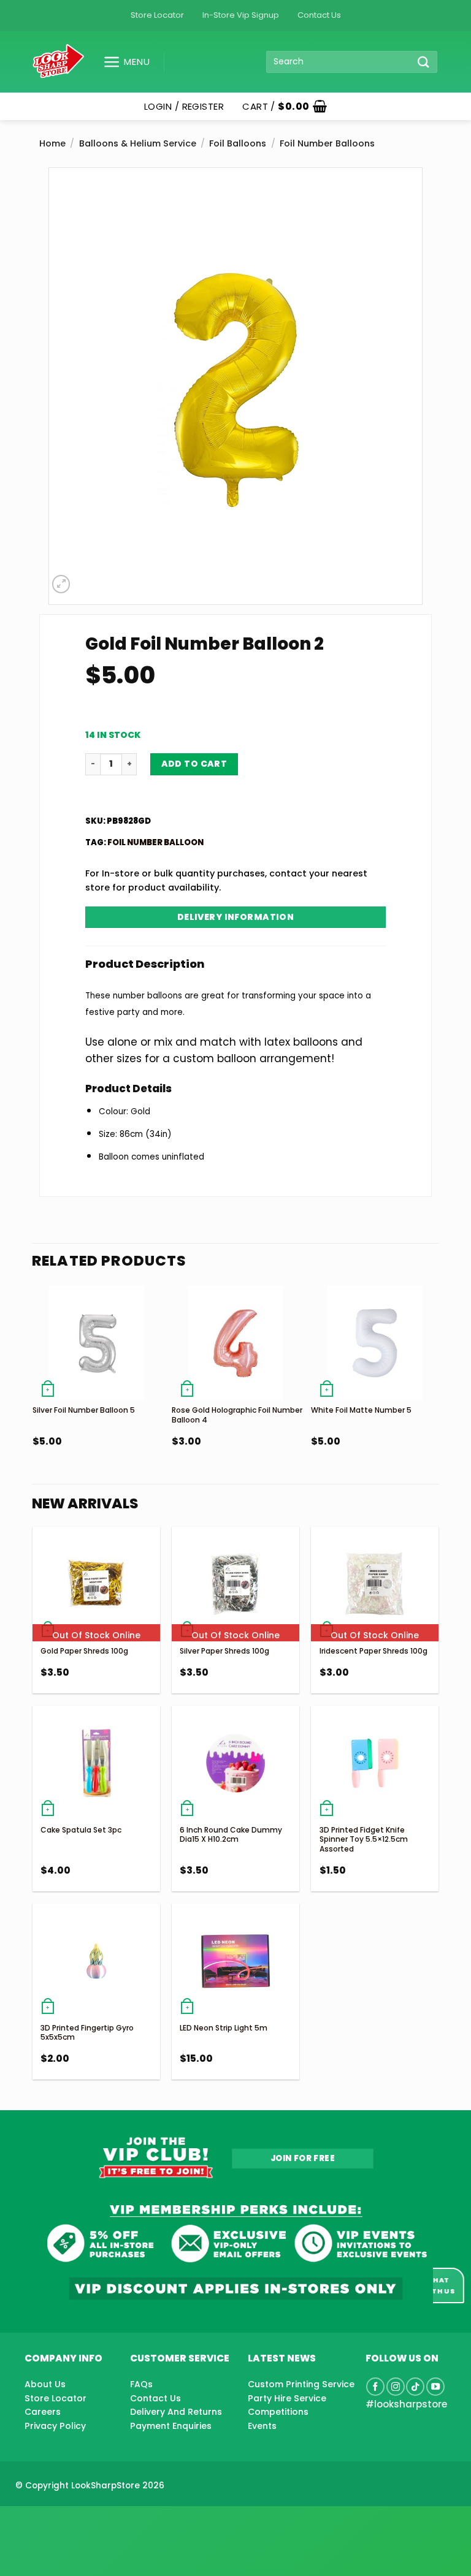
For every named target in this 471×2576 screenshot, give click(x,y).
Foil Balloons (238, 143)
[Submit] (424, 62)
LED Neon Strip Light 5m (224, 2028)
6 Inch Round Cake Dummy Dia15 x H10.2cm (231, 1835)
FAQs (141, 2384)
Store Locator (157, 15)
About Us (45, 2384)
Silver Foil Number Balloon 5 (84, 1410)
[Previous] (33, 1393)
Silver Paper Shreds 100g (224, 1651)
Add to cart (194, 764)
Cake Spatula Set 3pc (81, 1830)
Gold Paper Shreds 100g (84, 1651)
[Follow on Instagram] (396, 2387)
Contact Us (319, 15)
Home (52, 143)
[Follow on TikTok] (415, 2387)
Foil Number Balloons (327, 143)
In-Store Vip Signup (241, 15)
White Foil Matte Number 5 (361, 1410)
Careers (43, 2412)
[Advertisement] (98, 2521)
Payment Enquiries (171, 2426)
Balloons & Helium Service (138, 143)
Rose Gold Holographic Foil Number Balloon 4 (237, 1415)
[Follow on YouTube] (435, 2387)
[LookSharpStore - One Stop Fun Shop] (59, 62)
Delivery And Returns (176, 2412)
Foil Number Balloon (155, 842)
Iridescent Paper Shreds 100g (373, 1651)
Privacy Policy (55, 2426)
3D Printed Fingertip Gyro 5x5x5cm (87, 2033)
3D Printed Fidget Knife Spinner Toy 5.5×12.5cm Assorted (364, 1839)
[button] (122, 62)
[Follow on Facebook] (375, 2387)
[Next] (438, 1393)
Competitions (278, 2412)
